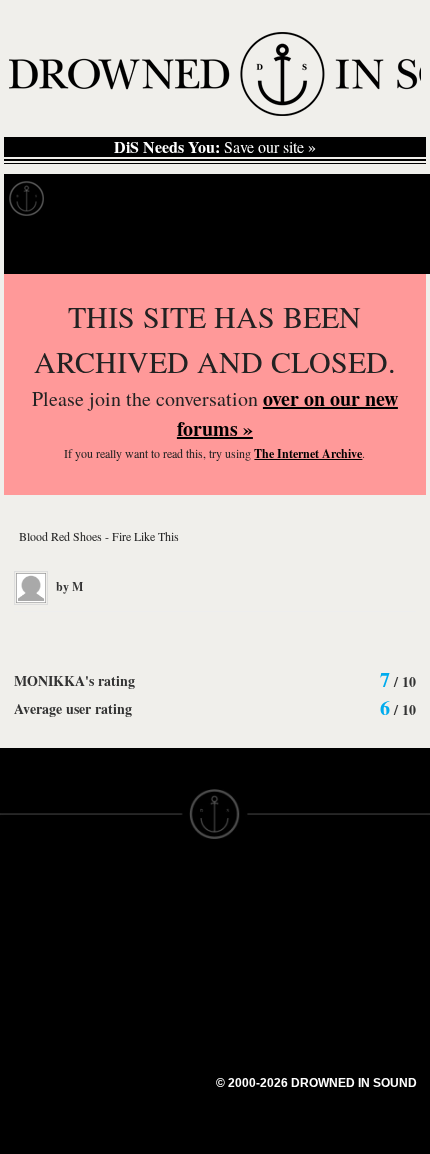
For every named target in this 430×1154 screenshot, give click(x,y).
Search (386, 248)
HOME (23, 926)
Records (99, 199)
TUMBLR (139, 1060)
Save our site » (215, 147)
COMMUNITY (47, 1142)
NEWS (22, 962)
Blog (376, 199)
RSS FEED (145, 1096)
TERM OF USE (266, 908)
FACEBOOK (149, 1006)
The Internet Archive (308, 453)
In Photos (293, 199)
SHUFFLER (147, 1042)
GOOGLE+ (145, 988)
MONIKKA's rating (74, 680)
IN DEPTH (35, 980)
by (68, 586)
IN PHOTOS (41, 998)
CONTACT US (156, 890)
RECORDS (38, 1016)
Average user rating (73, 708)
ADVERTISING (266, 944)
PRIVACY (247, 926)
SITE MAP (35, 944)
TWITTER (141, 1024)
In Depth (194, 199)
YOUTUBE (144, 1078)
